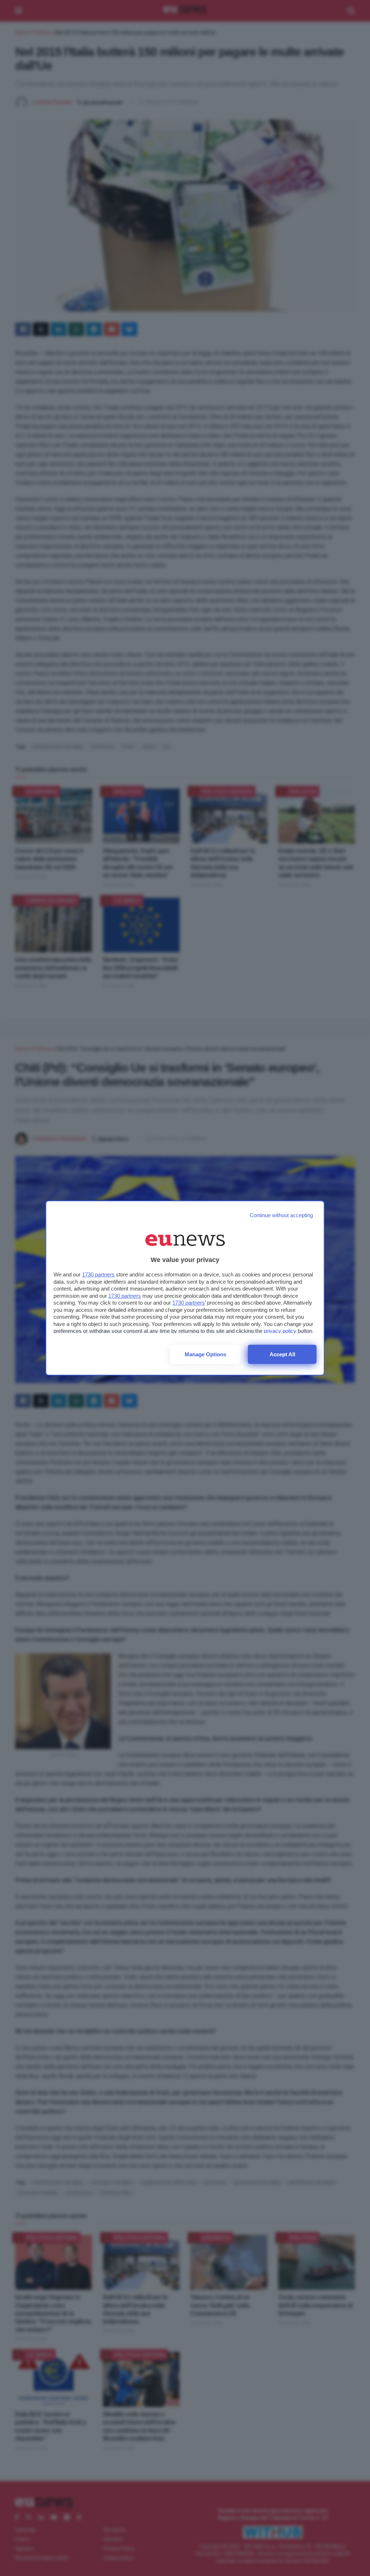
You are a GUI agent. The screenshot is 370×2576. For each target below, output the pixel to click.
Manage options (205, 1354)
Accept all (282, 1354)
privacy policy (280, 1331)
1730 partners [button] (98, 1274)
